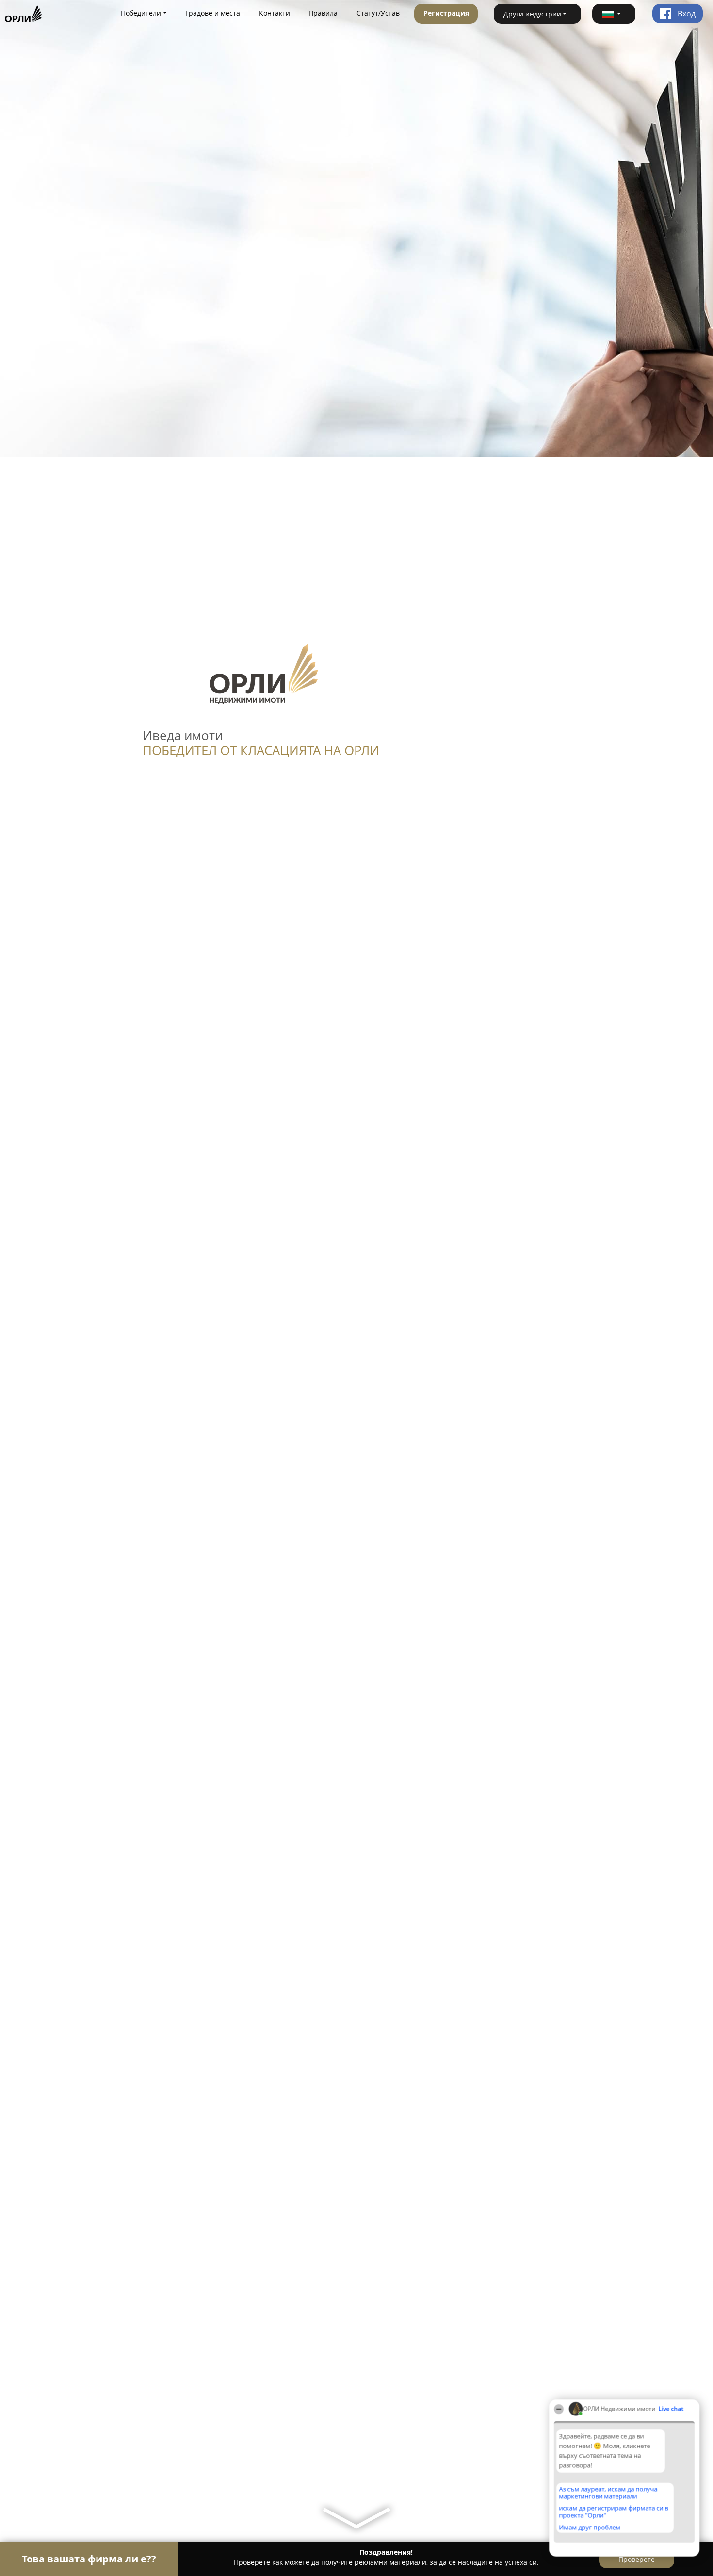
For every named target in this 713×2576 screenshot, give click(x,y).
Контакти (275, 13)
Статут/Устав (378, 13)
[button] (614, 14)
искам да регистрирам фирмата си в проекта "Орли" (613, 2511)
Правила (323, 13)
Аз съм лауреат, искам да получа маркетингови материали (608, 2492)
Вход (686, 14)
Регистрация (446, 13)
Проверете (637, 2559)
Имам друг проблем (590, 2527)
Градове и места (213, 13)
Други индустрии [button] (532, 14)
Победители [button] (141, 13)
